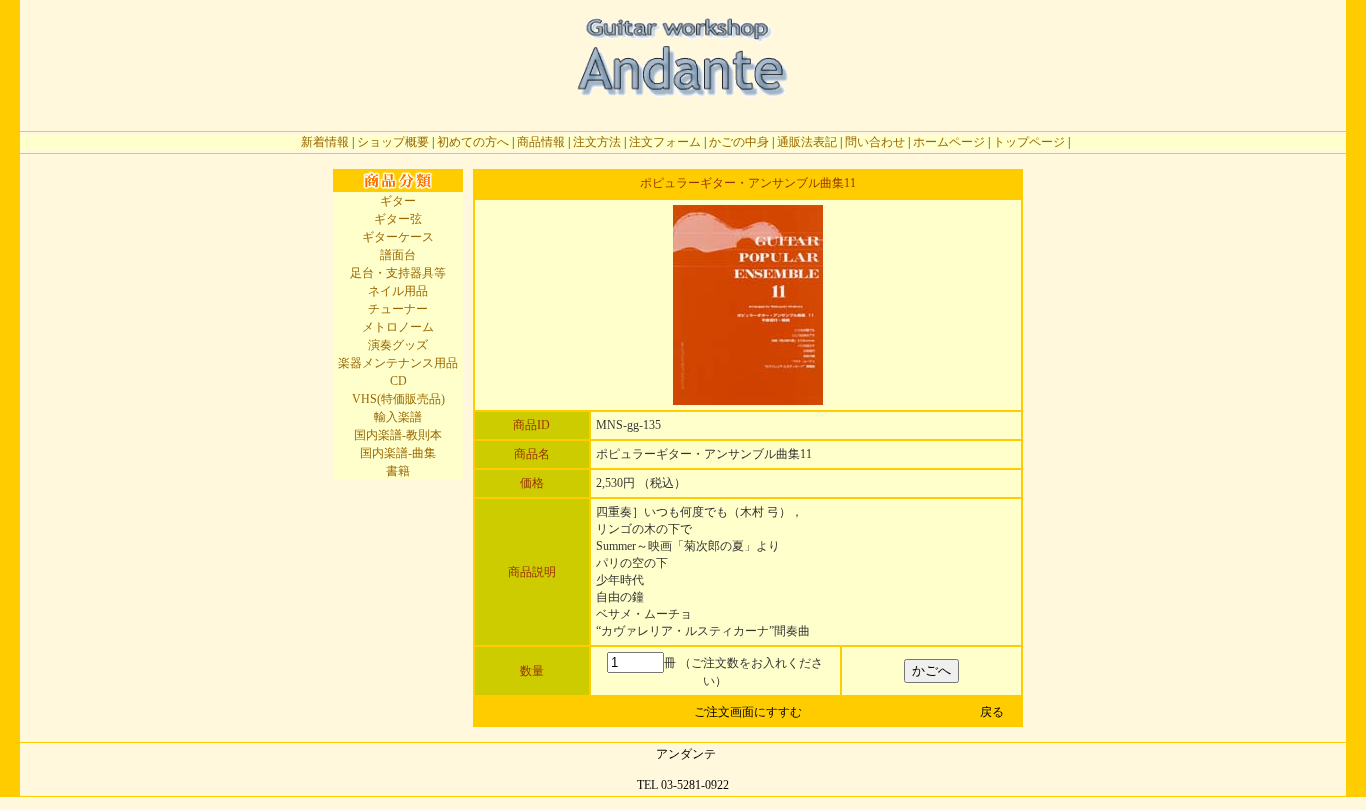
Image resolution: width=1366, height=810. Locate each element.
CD (398, 381)
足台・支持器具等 (398, 273)
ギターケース (398, 237)
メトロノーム (398, 327)
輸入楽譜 (398, 417)
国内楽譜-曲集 (398, 453)
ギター (398, 201)
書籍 (398, 471)
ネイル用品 (398, 291)
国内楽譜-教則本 (398, 435)
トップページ (1029, 142)
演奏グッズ (398, 345)
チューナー (398, 309)
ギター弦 (398, 219)
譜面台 (398, 255)
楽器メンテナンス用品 (398, 363)
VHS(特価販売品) (398, 399)
